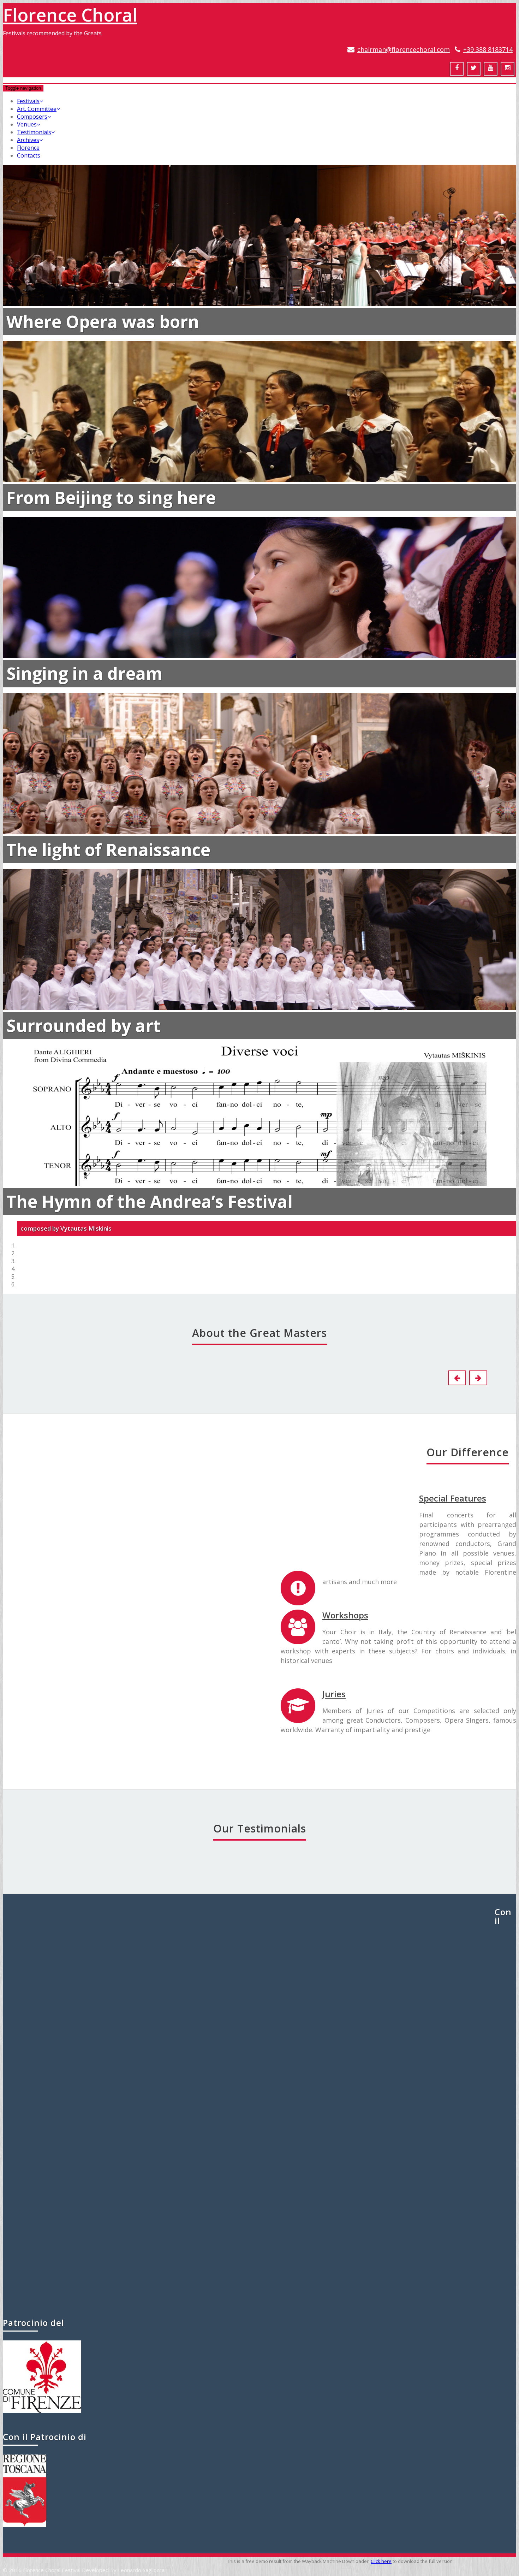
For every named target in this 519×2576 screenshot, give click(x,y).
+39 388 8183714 (488, 49)
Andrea (314, 1521)
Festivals (28, 101)
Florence (28, 148)
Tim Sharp (259, 2267)
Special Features (453, 1498)
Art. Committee (37, 109)
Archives (28, 140)
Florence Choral (70, 15)
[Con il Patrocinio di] (25, 2525)
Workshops (345, 1615)
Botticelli (37, 1521)
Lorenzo (176, 1521)
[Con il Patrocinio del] (42, 2411)
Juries (334, 1694)
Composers (32, 117)
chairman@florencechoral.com (404, 49)
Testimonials (34, 132)
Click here (381, 2561)
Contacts (29, 155)
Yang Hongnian (260, 2111)
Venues (27, 124)
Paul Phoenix (249, 1958)
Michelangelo (37, 1719)
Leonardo (176, 1719)
